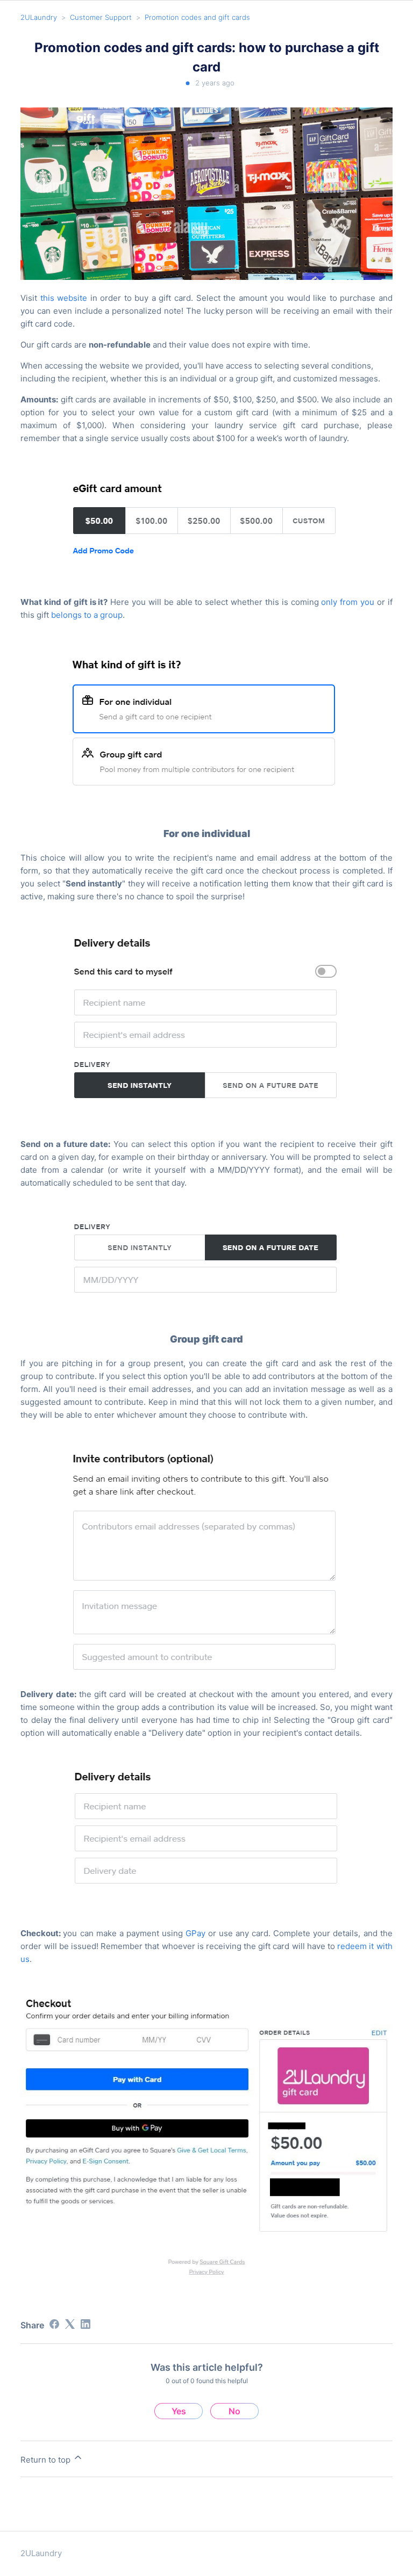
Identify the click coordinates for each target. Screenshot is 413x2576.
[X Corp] (70, 2324)
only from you (348, 602)
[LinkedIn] (86, 2324)
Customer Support (101, 17)
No (234, 2411)
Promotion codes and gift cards (197, 17)
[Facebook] (54, 2324)
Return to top (47, 2460)
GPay (195, 1933)
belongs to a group (87, 615)
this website (64, 298)
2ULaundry (39, 17)
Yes (179, 2411)
